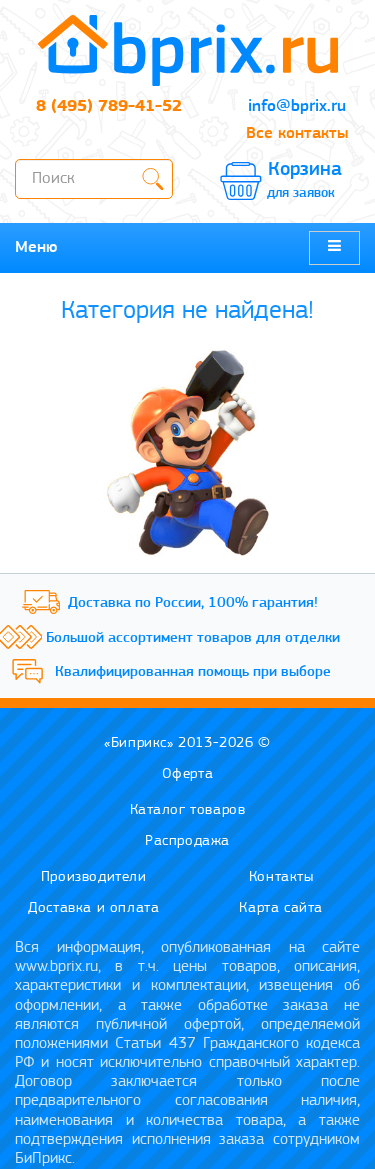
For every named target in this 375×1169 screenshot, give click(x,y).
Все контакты (297, 133)
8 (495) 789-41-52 (109, 106)
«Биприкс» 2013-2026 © (187, 743)
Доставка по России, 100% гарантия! (193, 603)
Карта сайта (281, 908)
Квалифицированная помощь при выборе (193, 672)
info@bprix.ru (297, 106)
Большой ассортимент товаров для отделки (193, 638)
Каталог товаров (188, 810)
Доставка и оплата (93, 908)
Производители (94, 877)
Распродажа (187, 841)
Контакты (281, 877)
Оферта (188, 774)
